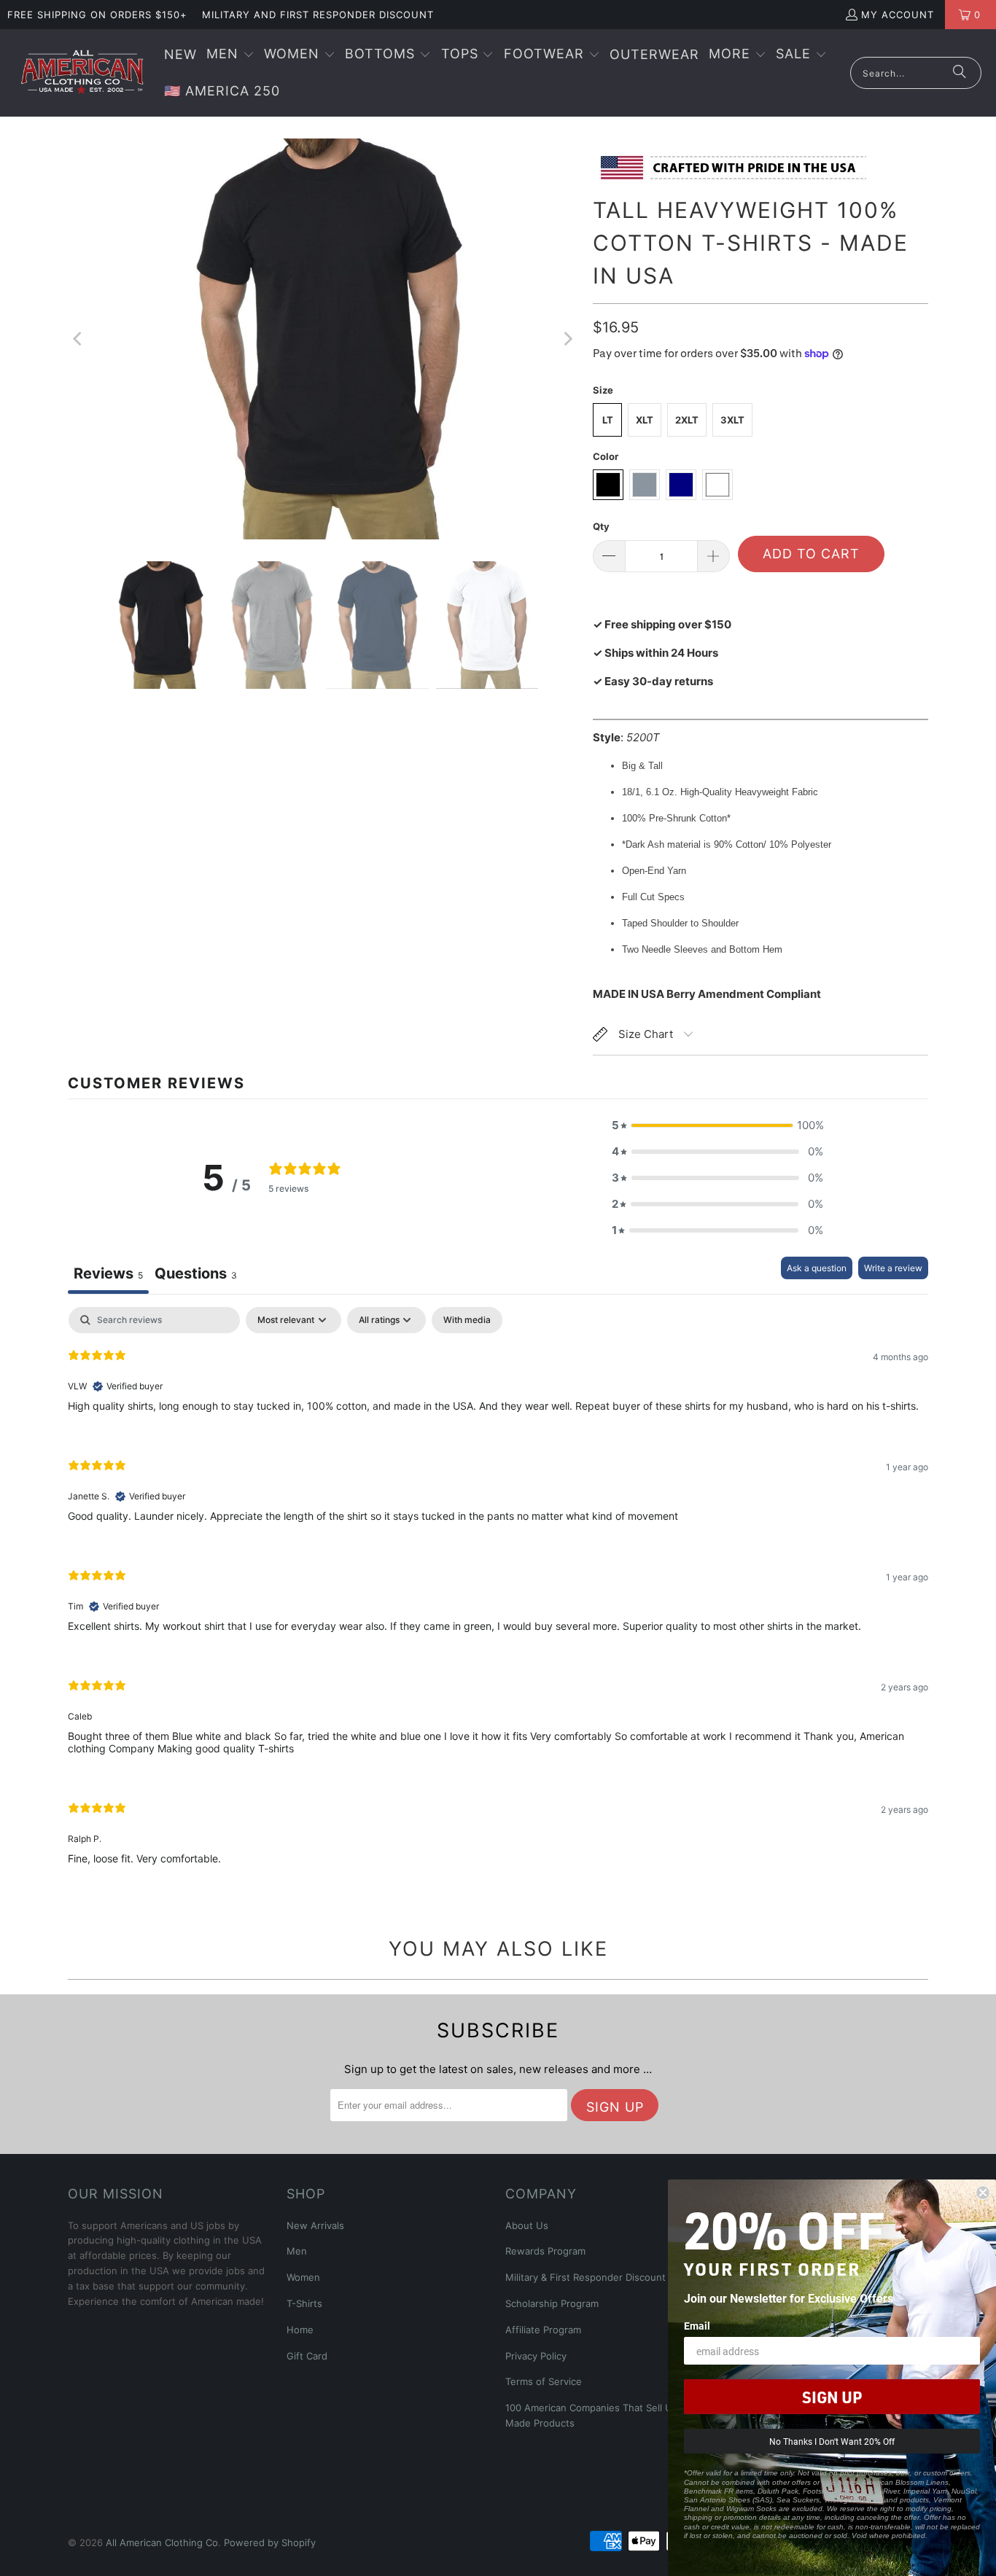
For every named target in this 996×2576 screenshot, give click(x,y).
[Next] (567, 339)
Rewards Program (545, 2251)
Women (303, 2277)
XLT (645, 420)
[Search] (960, 73)
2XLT (687, 420)
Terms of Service (544, 2381)
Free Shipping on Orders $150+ (97, 15)
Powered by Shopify (270, 2542)
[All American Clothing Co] (82, 73)
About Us (527, 2225)
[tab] (196, 1275)
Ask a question (817, 1268)
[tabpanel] (498, 1598)
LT (608, 420)
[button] (230, 55)
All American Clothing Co (162, 2542)
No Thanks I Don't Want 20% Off (832, 2441)
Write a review (893, 1268)
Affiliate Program (543, 2330)
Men (297, 2251)
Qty (601, 526)
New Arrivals (315, 2225)
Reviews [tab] (108, 1273)
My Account (898, 15)
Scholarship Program (552, 2303)
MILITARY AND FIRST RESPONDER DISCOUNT (318, 15)
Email (697, 2326)
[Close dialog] (983, 2193)
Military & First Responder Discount (585, 2277)
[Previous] (79, 339)
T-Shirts (304, 2303)
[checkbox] (467, 1320)
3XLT (732, 420)
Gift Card (307, 2356)
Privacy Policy (536, 2356)
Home (300, 2330)
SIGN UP (832, 2397)
